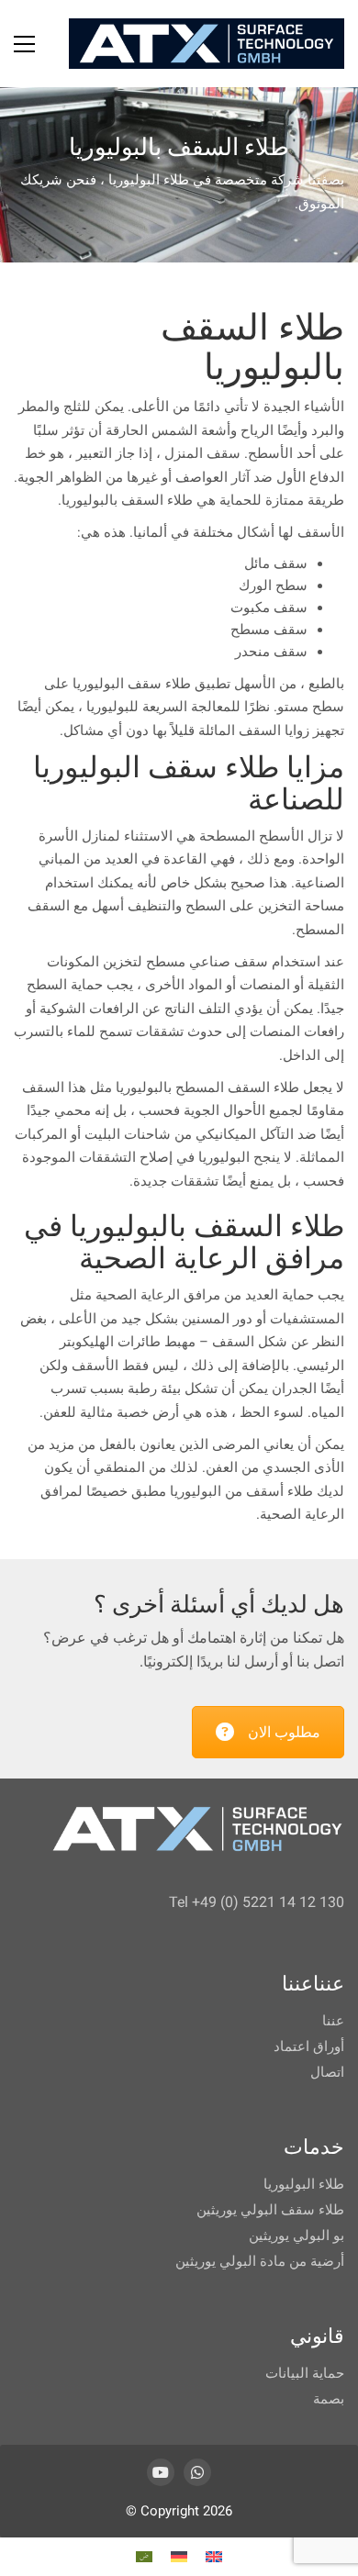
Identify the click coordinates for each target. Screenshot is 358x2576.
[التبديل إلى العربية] (144, 2557)
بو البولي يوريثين (296, 2236)
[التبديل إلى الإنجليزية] (214, 2557)
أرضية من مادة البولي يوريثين (260, 2261)
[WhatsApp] (197, 2472)
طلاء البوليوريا (304, 2184)
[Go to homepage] (207, 44)
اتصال (327, 2072)
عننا (333, 2021)
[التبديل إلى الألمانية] (179, 2557)
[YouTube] (161, 2472)
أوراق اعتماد (309, 2046)
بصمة (329, 2399)
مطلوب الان (284, 1732)
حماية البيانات (305, 2373)
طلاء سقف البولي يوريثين (270, 2210)
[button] (24, 44)
